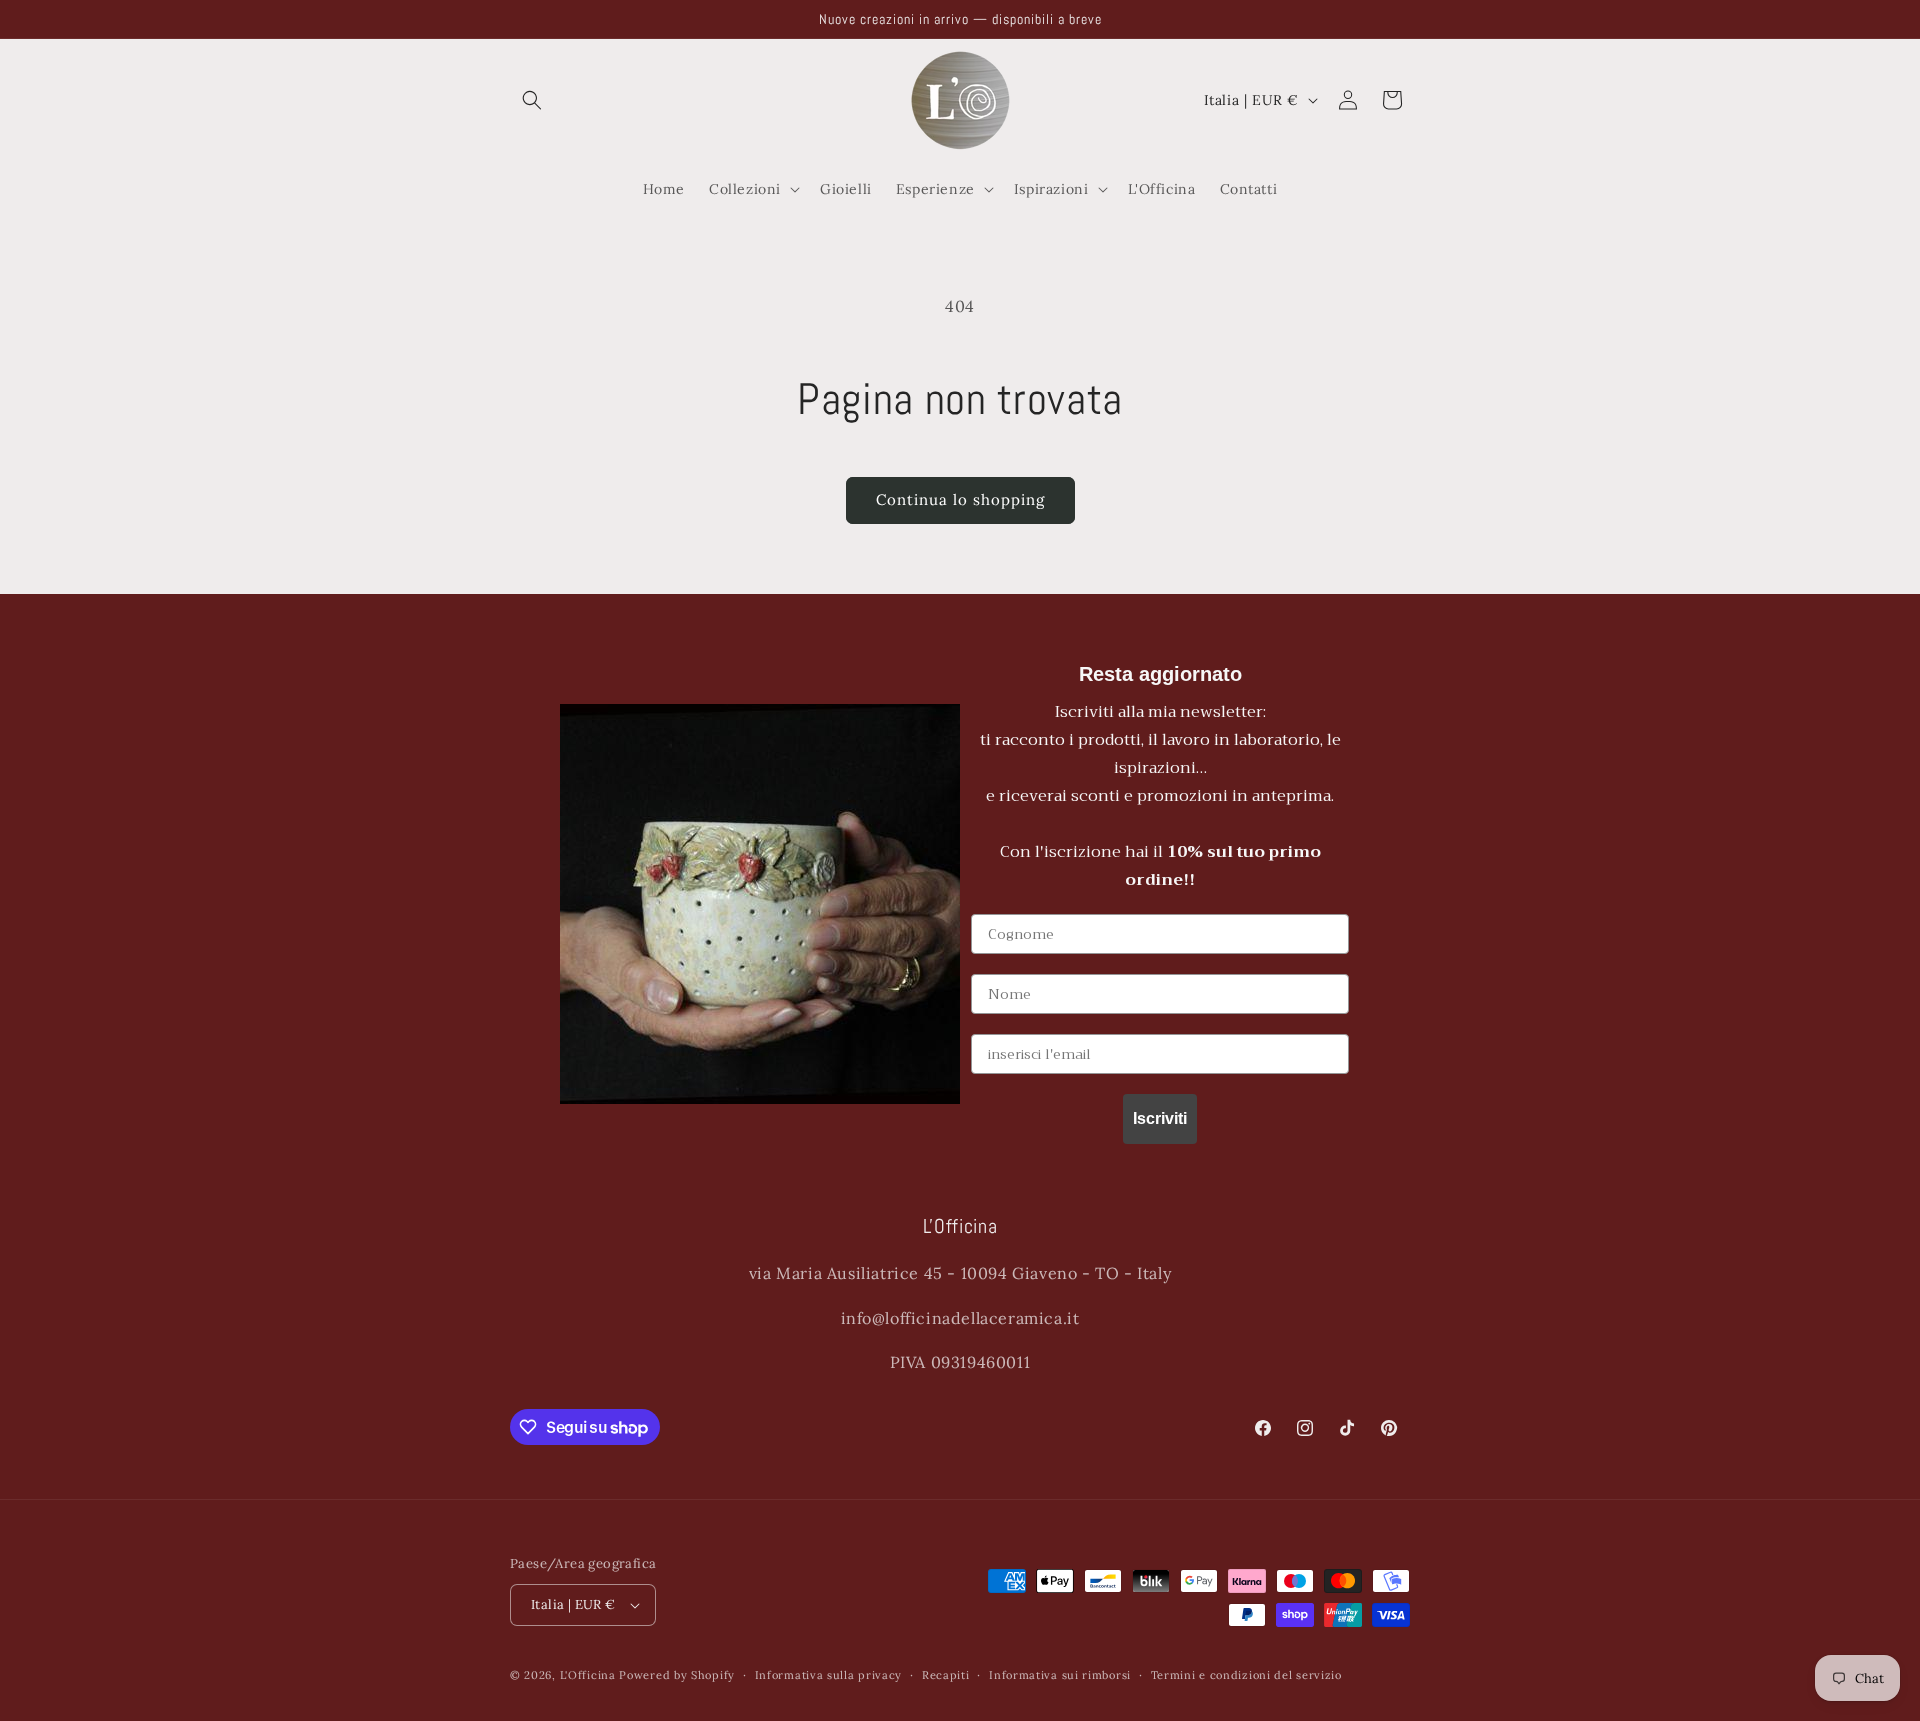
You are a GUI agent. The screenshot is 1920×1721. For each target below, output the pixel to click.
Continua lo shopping (960, 499)
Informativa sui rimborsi (1060, 1675)
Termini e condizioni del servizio (1246, 1675)
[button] (532, 100)
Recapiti (946, 1675)
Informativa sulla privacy (829, 1675)
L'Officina (588, 1675)
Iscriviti (1160, 1118)
